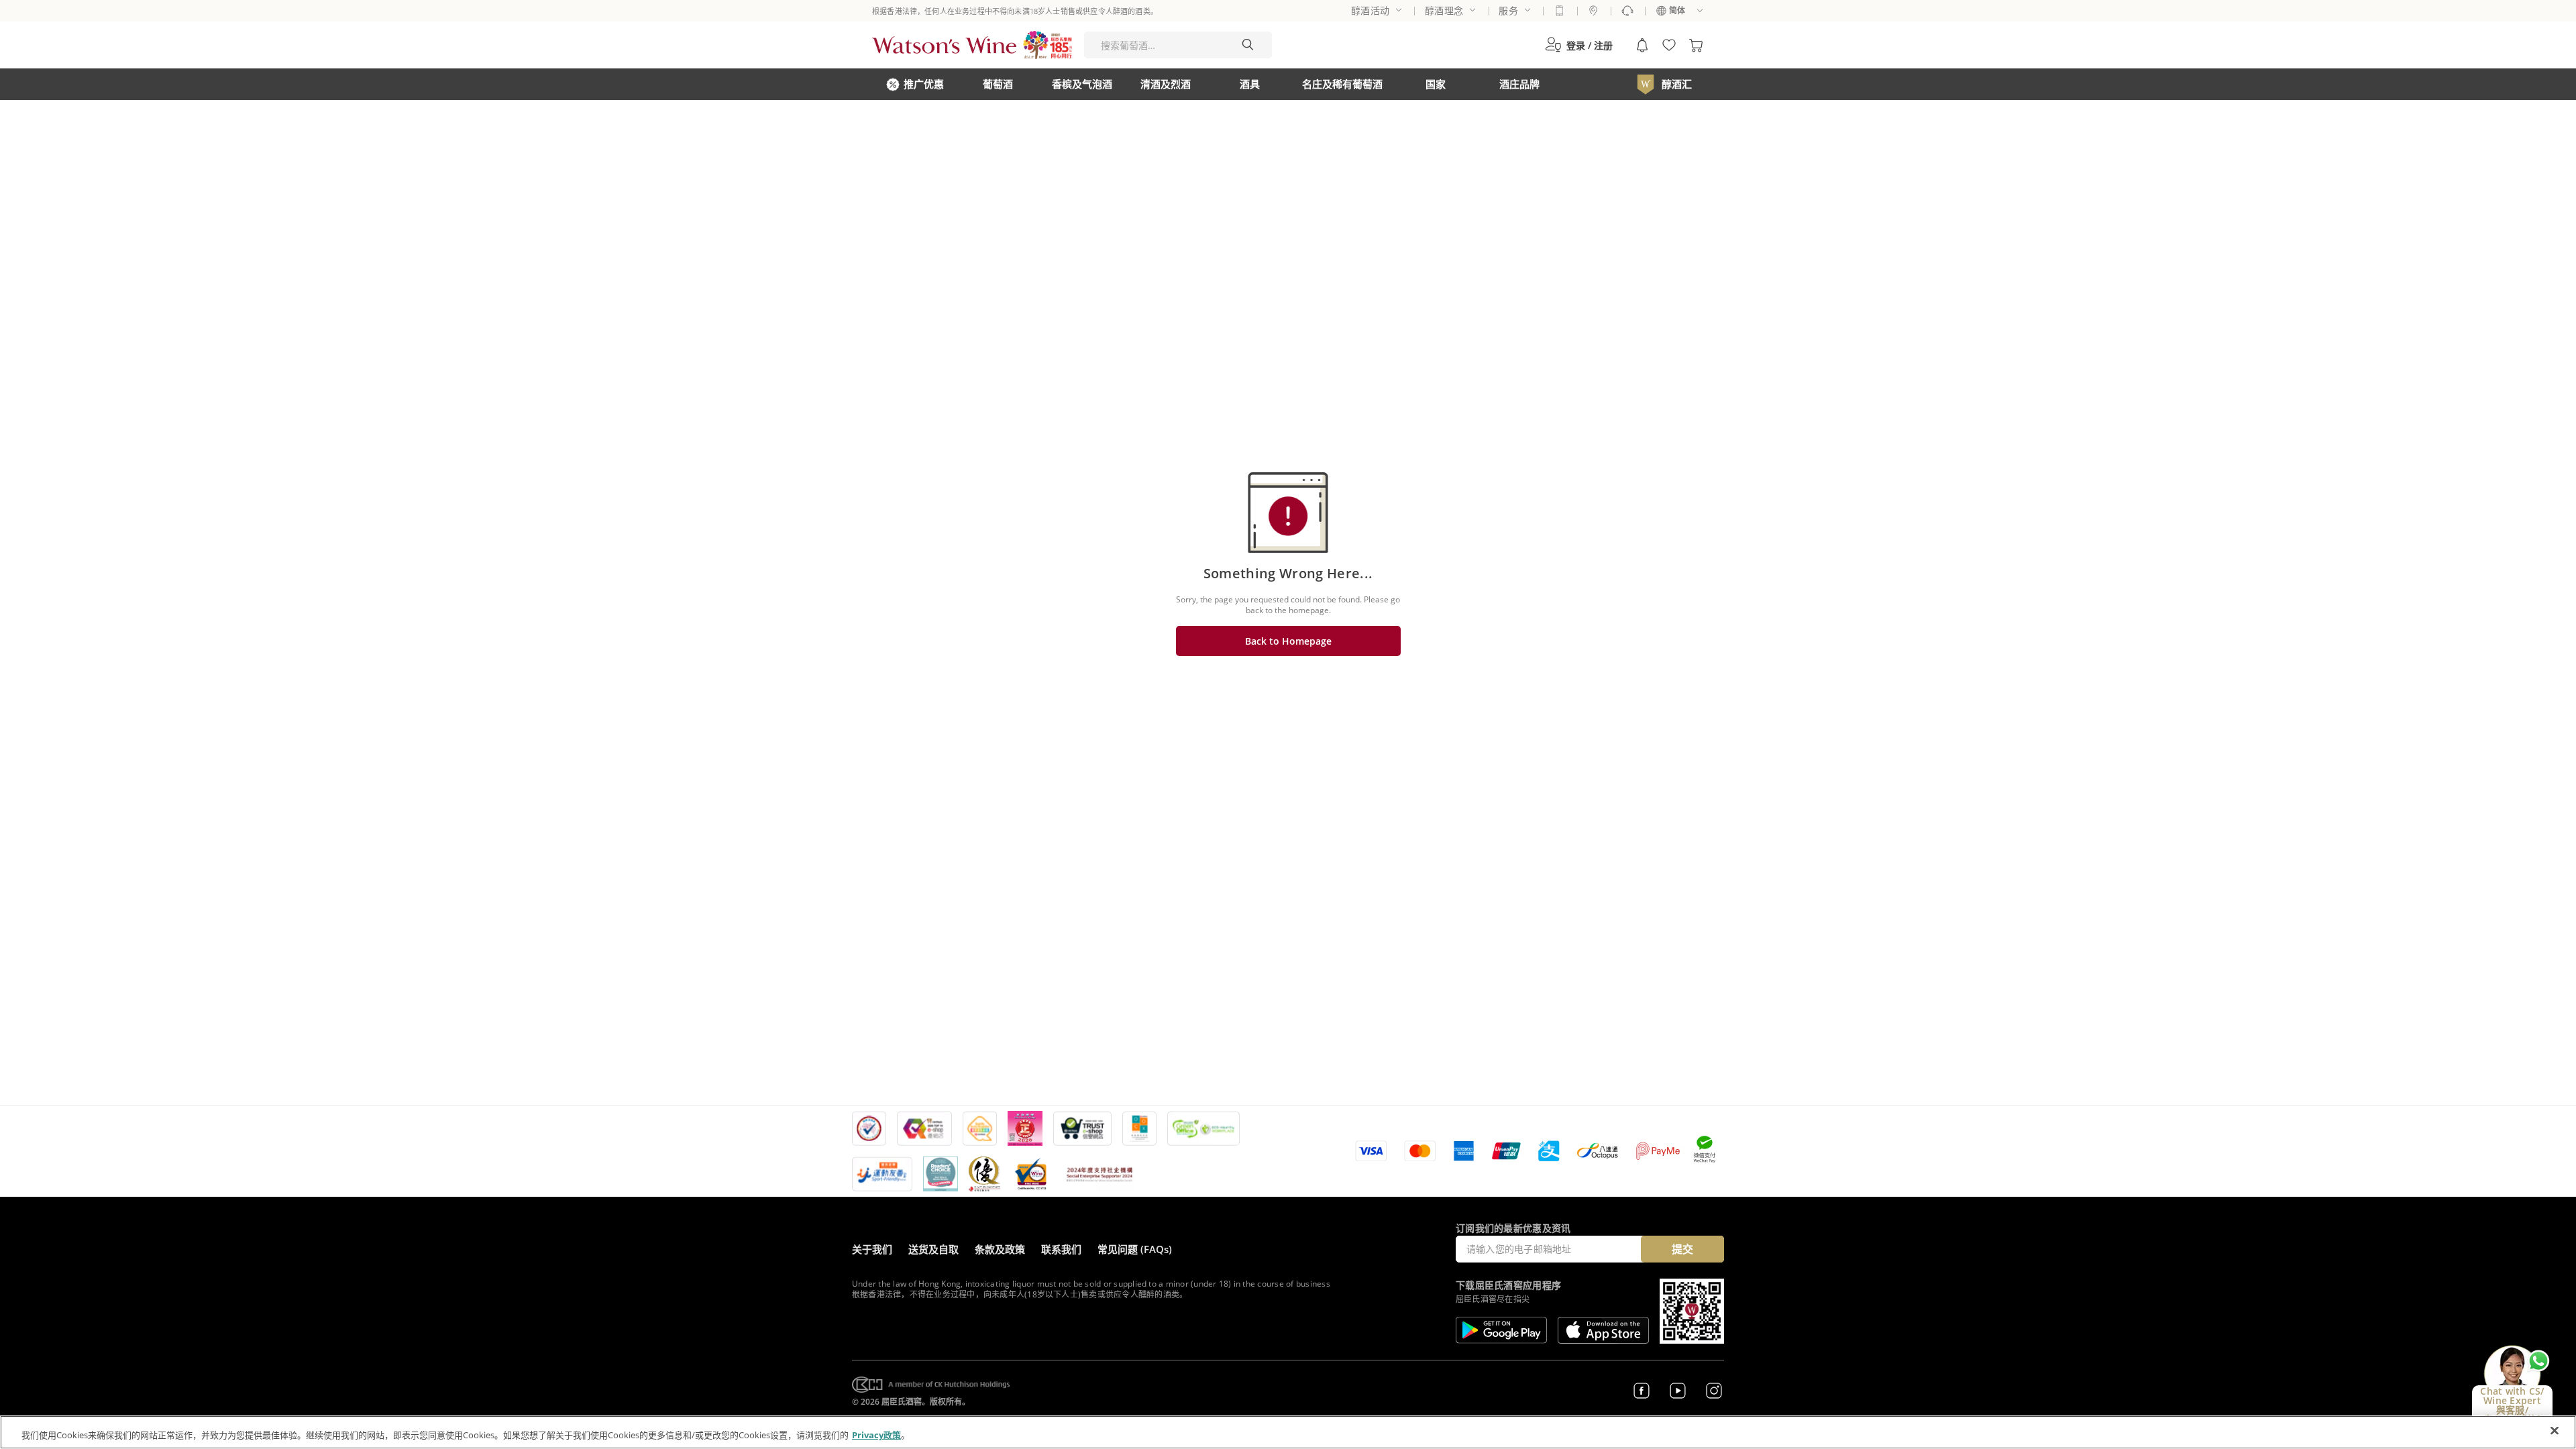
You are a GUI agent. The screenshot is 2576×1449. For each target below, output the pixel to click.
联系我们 (1061, 1249)
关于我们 (872, 1249)
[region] (1288, 1432)
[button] (1579, 45)
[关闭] (2555, 1431)
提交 (1682, 1249)
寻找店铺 (1593, 11)
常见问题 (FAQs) (1135, 1249)
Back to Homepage (1288, 641)
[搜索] (1248, 45)
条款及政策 (1000, 1249)
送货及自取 (933, 1249)
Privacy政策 (876, 1435)
